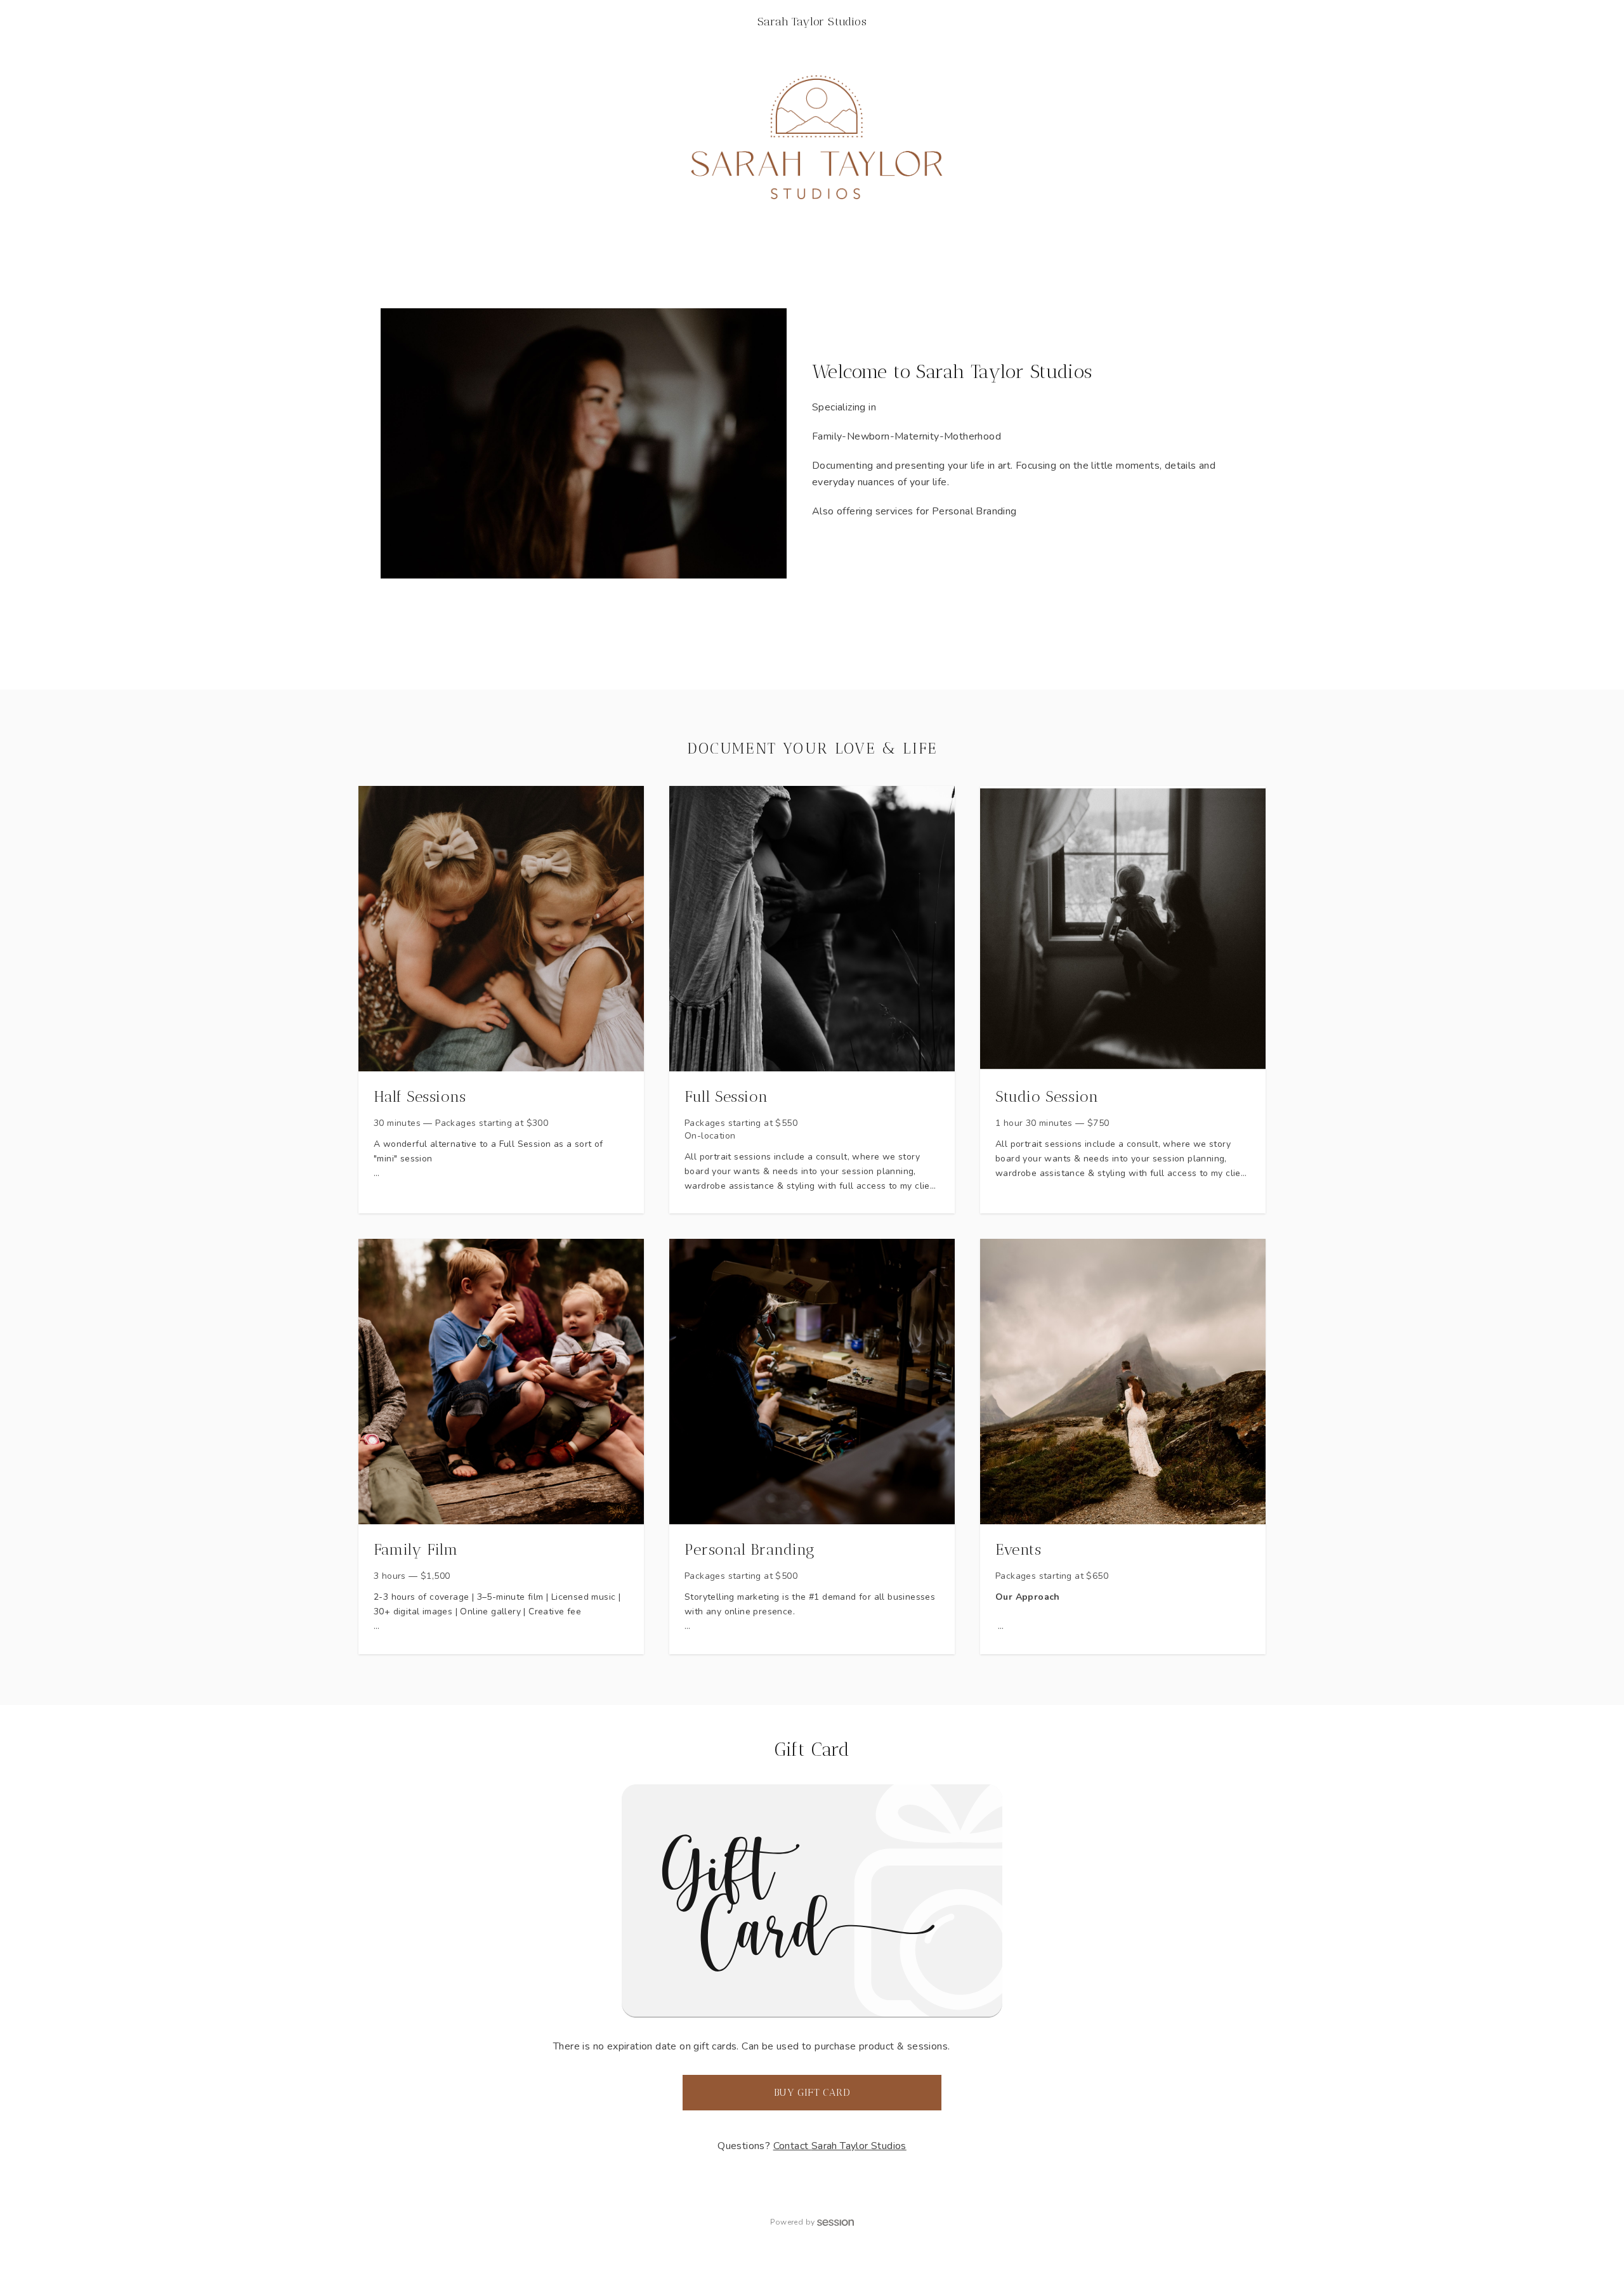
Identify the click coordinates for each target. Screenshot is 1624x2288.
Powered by (792, 2222)
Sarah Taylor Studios (812, 22)
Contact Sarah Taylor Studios (840, 2146)
